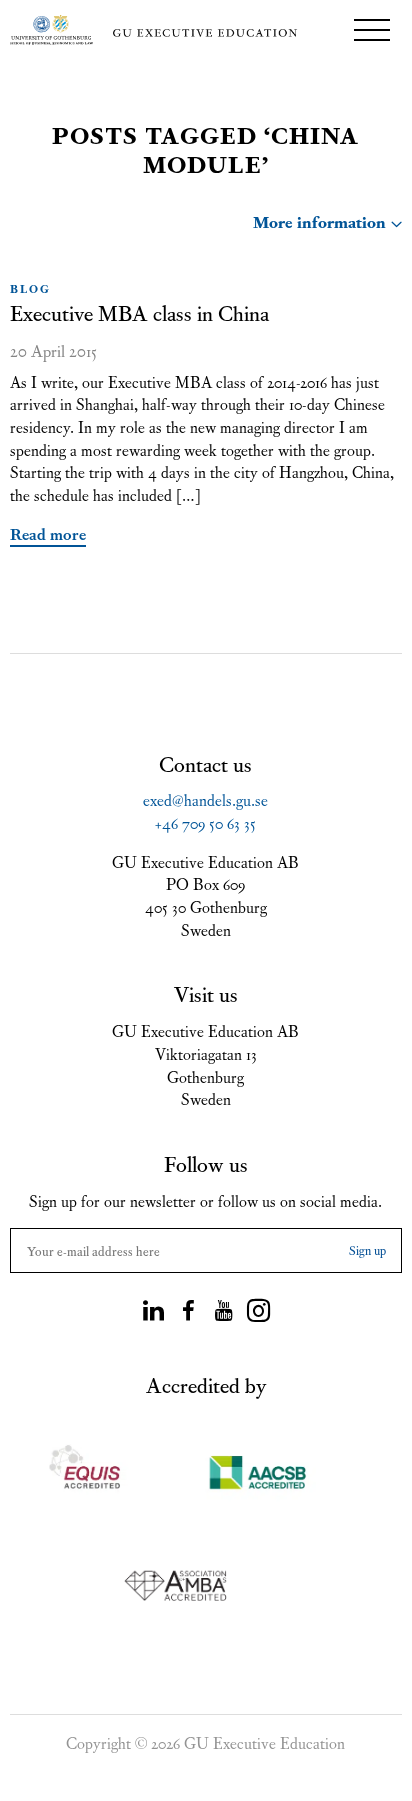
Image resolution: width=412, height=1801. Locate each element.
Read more (48, 533)
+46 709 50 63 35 (205, 822)
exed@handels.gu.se (205, 799)
